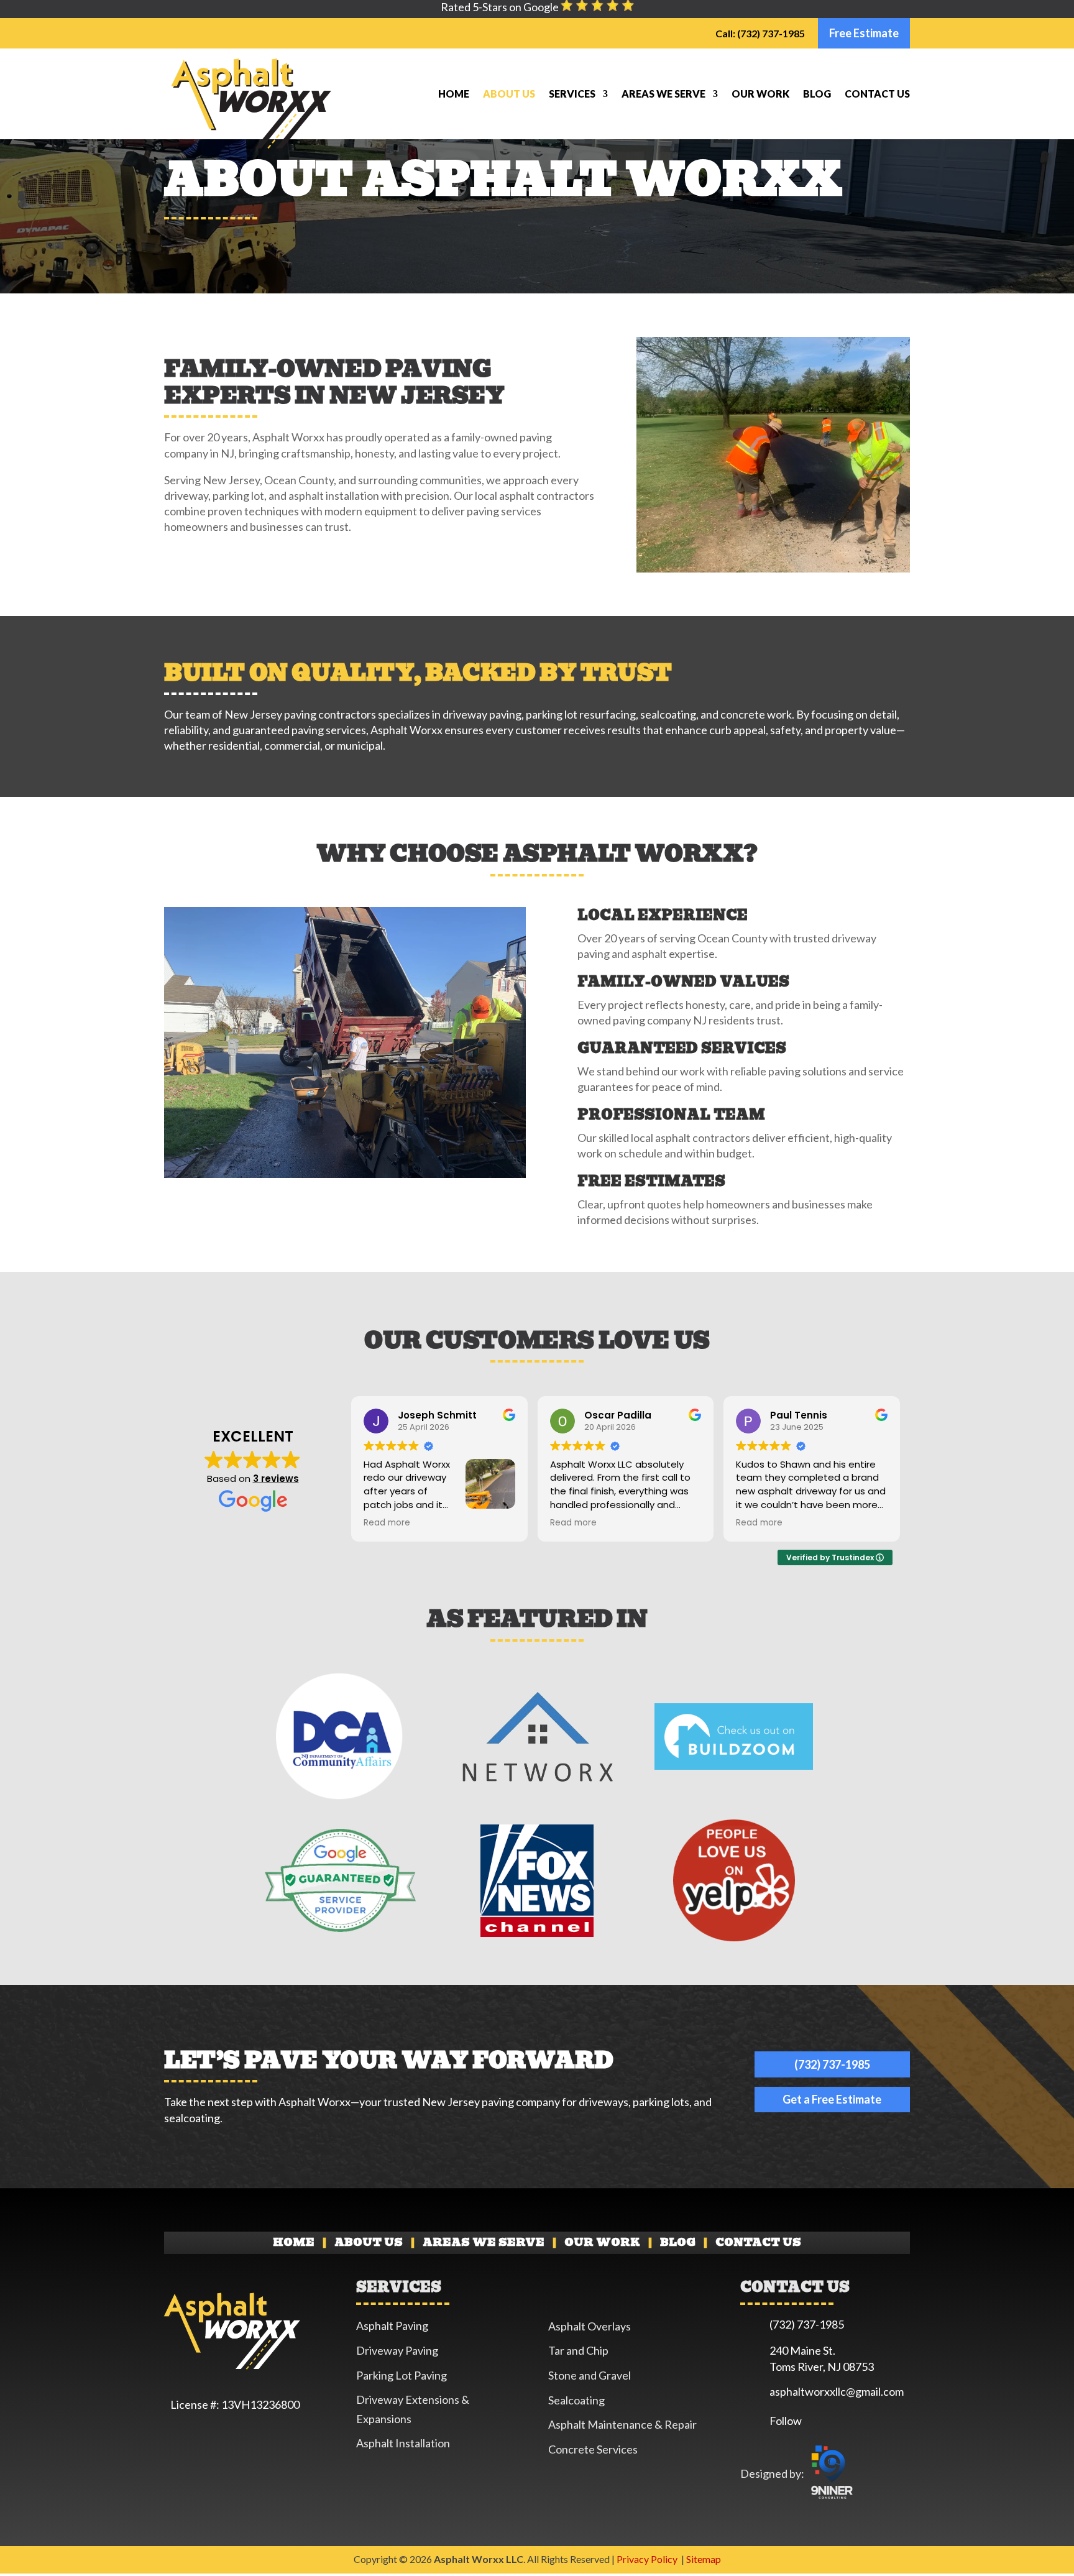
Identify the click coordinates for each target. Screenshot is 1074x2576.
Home (454, 94)
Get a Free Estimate (832, 2099)
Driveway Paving (397, 2350)
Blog (817, 94)
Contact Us (877, 94)
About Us (509, 94)
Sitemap (704, 2559)
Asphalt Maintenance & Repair (622, 2424)
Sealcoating (576, 2400)
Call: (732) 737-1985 (760, 33)
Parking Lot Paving (402, 2375)
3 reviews (276, 1479)
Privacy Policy (648, 2559)
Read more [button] (387, 1523)
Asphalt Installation (403, 2443)
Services (572, 94)
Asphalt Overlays (590, 2326)
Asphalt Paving (392, 2325)
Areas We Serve (663, 94)
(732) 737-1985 (832, 2064)
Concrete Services (593, 2449)
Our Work (760, 94)
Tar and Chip (578, 2350)
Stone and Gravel (590, 2375)
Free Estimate (864, 33)
